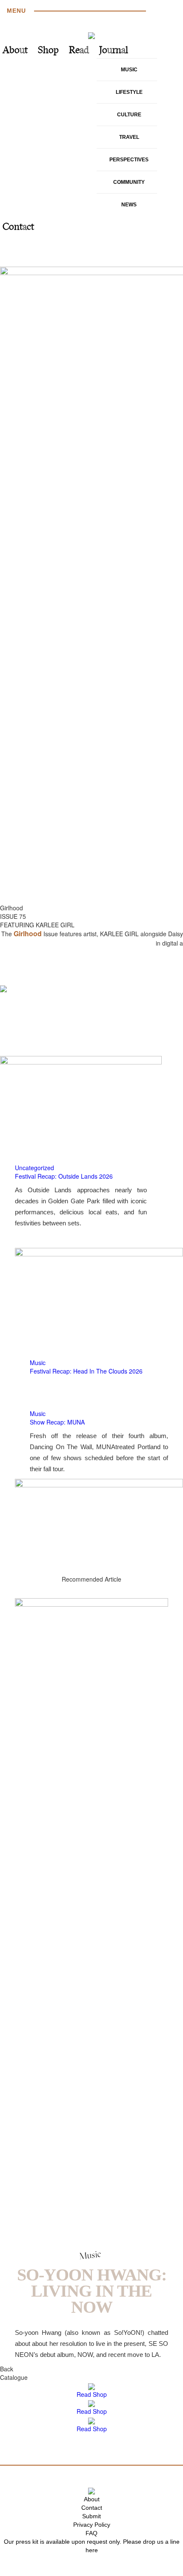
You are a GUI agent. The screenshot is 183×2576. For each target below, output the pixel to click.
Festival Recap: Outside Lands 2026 (64, 1176)
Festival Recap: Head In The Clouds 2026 (86, 1371)
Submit (91, 2516)
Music (129, 70)
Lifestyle (129, 92)
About (15, 51)
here (92, 2550)
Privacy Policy (92, 2525)
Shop (48, 51)
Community (129, 182)
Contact (18, 227)
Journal (114, 51)
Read (79, 51)
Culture (129, 115)
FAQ (91, 2533)
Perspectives (129, 160)
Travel (129, 137)
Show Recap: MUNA (57, 1422)
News (129, 205)
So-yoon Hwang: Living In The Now (92, 2291)
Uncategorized (34, 1168)
